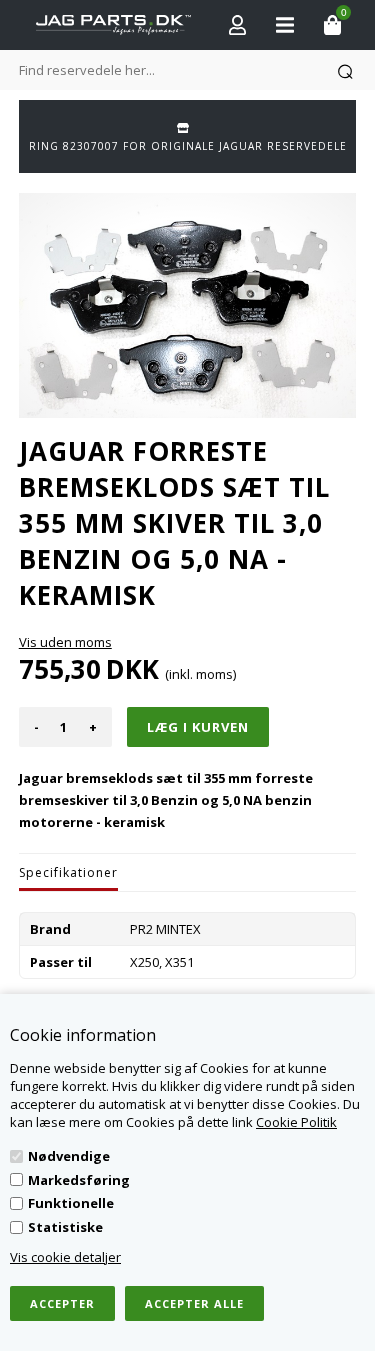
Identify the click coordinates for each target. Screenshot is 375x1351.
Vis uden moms (65, 642)
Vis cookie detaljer (65, 1257)
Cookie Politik (296, 1122)
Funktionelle (71, 1203)
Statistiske (65, 1227)
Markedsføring (79, 1180)
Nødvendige (69, 1156)
